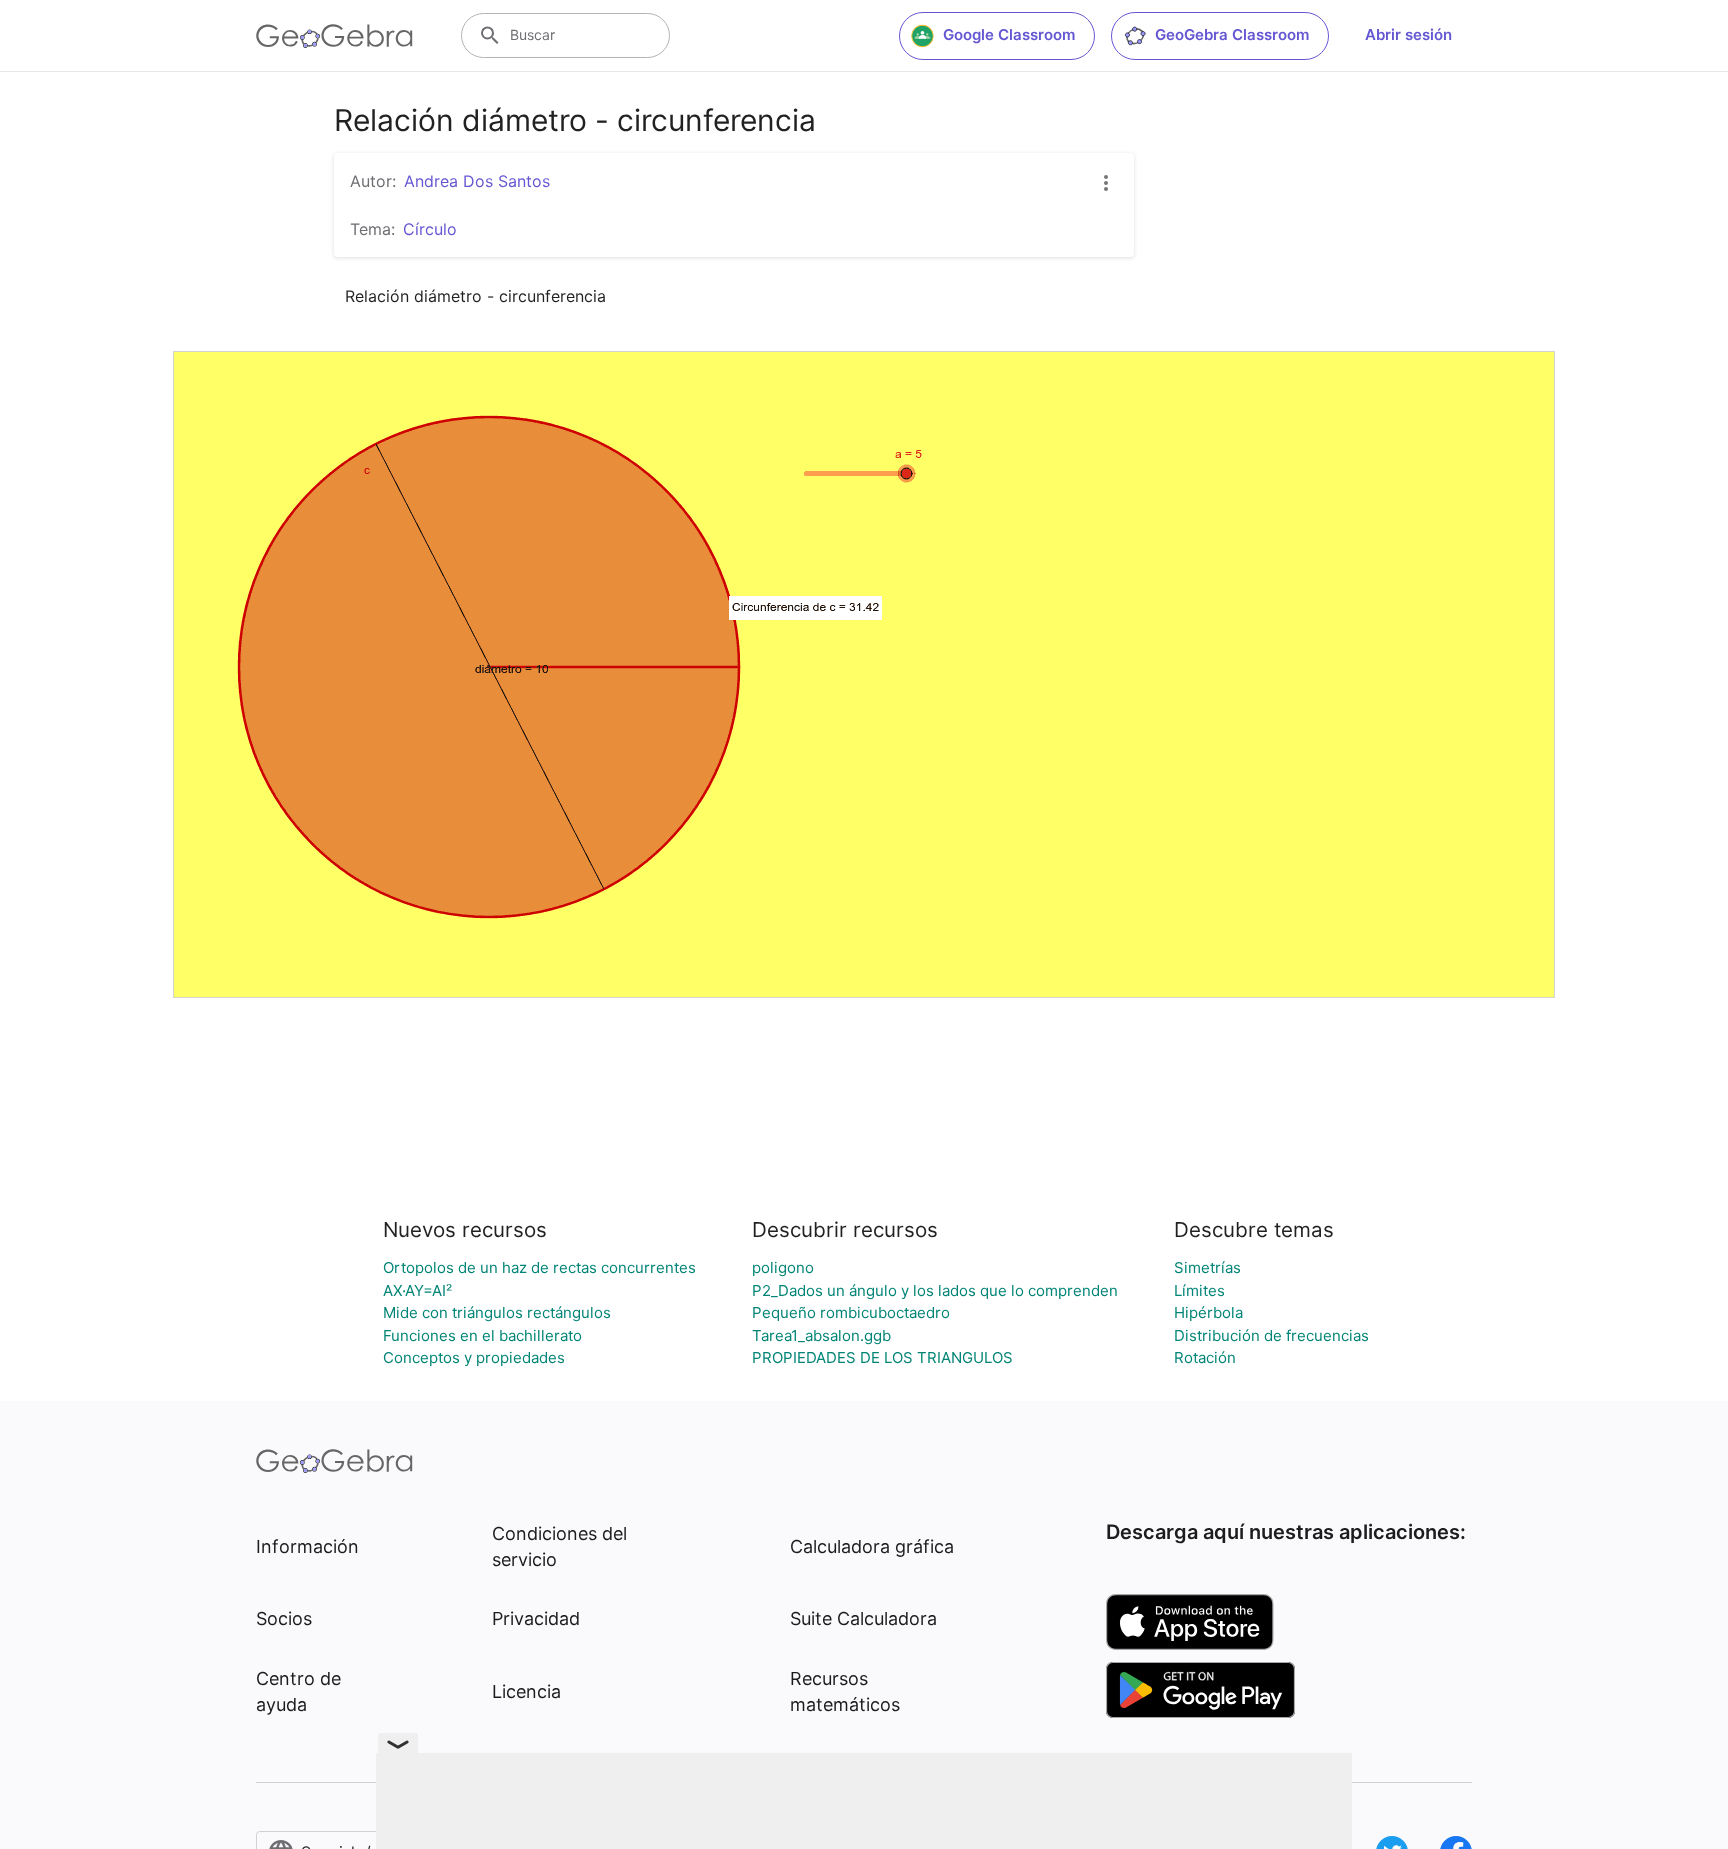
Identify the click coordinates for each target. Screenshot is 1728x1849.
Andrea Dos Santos (477, 181)
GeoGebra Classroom (1232, 34)
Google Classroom (1009, 34)
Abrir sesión (1408, 34)
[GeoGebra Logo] (334, 36)
